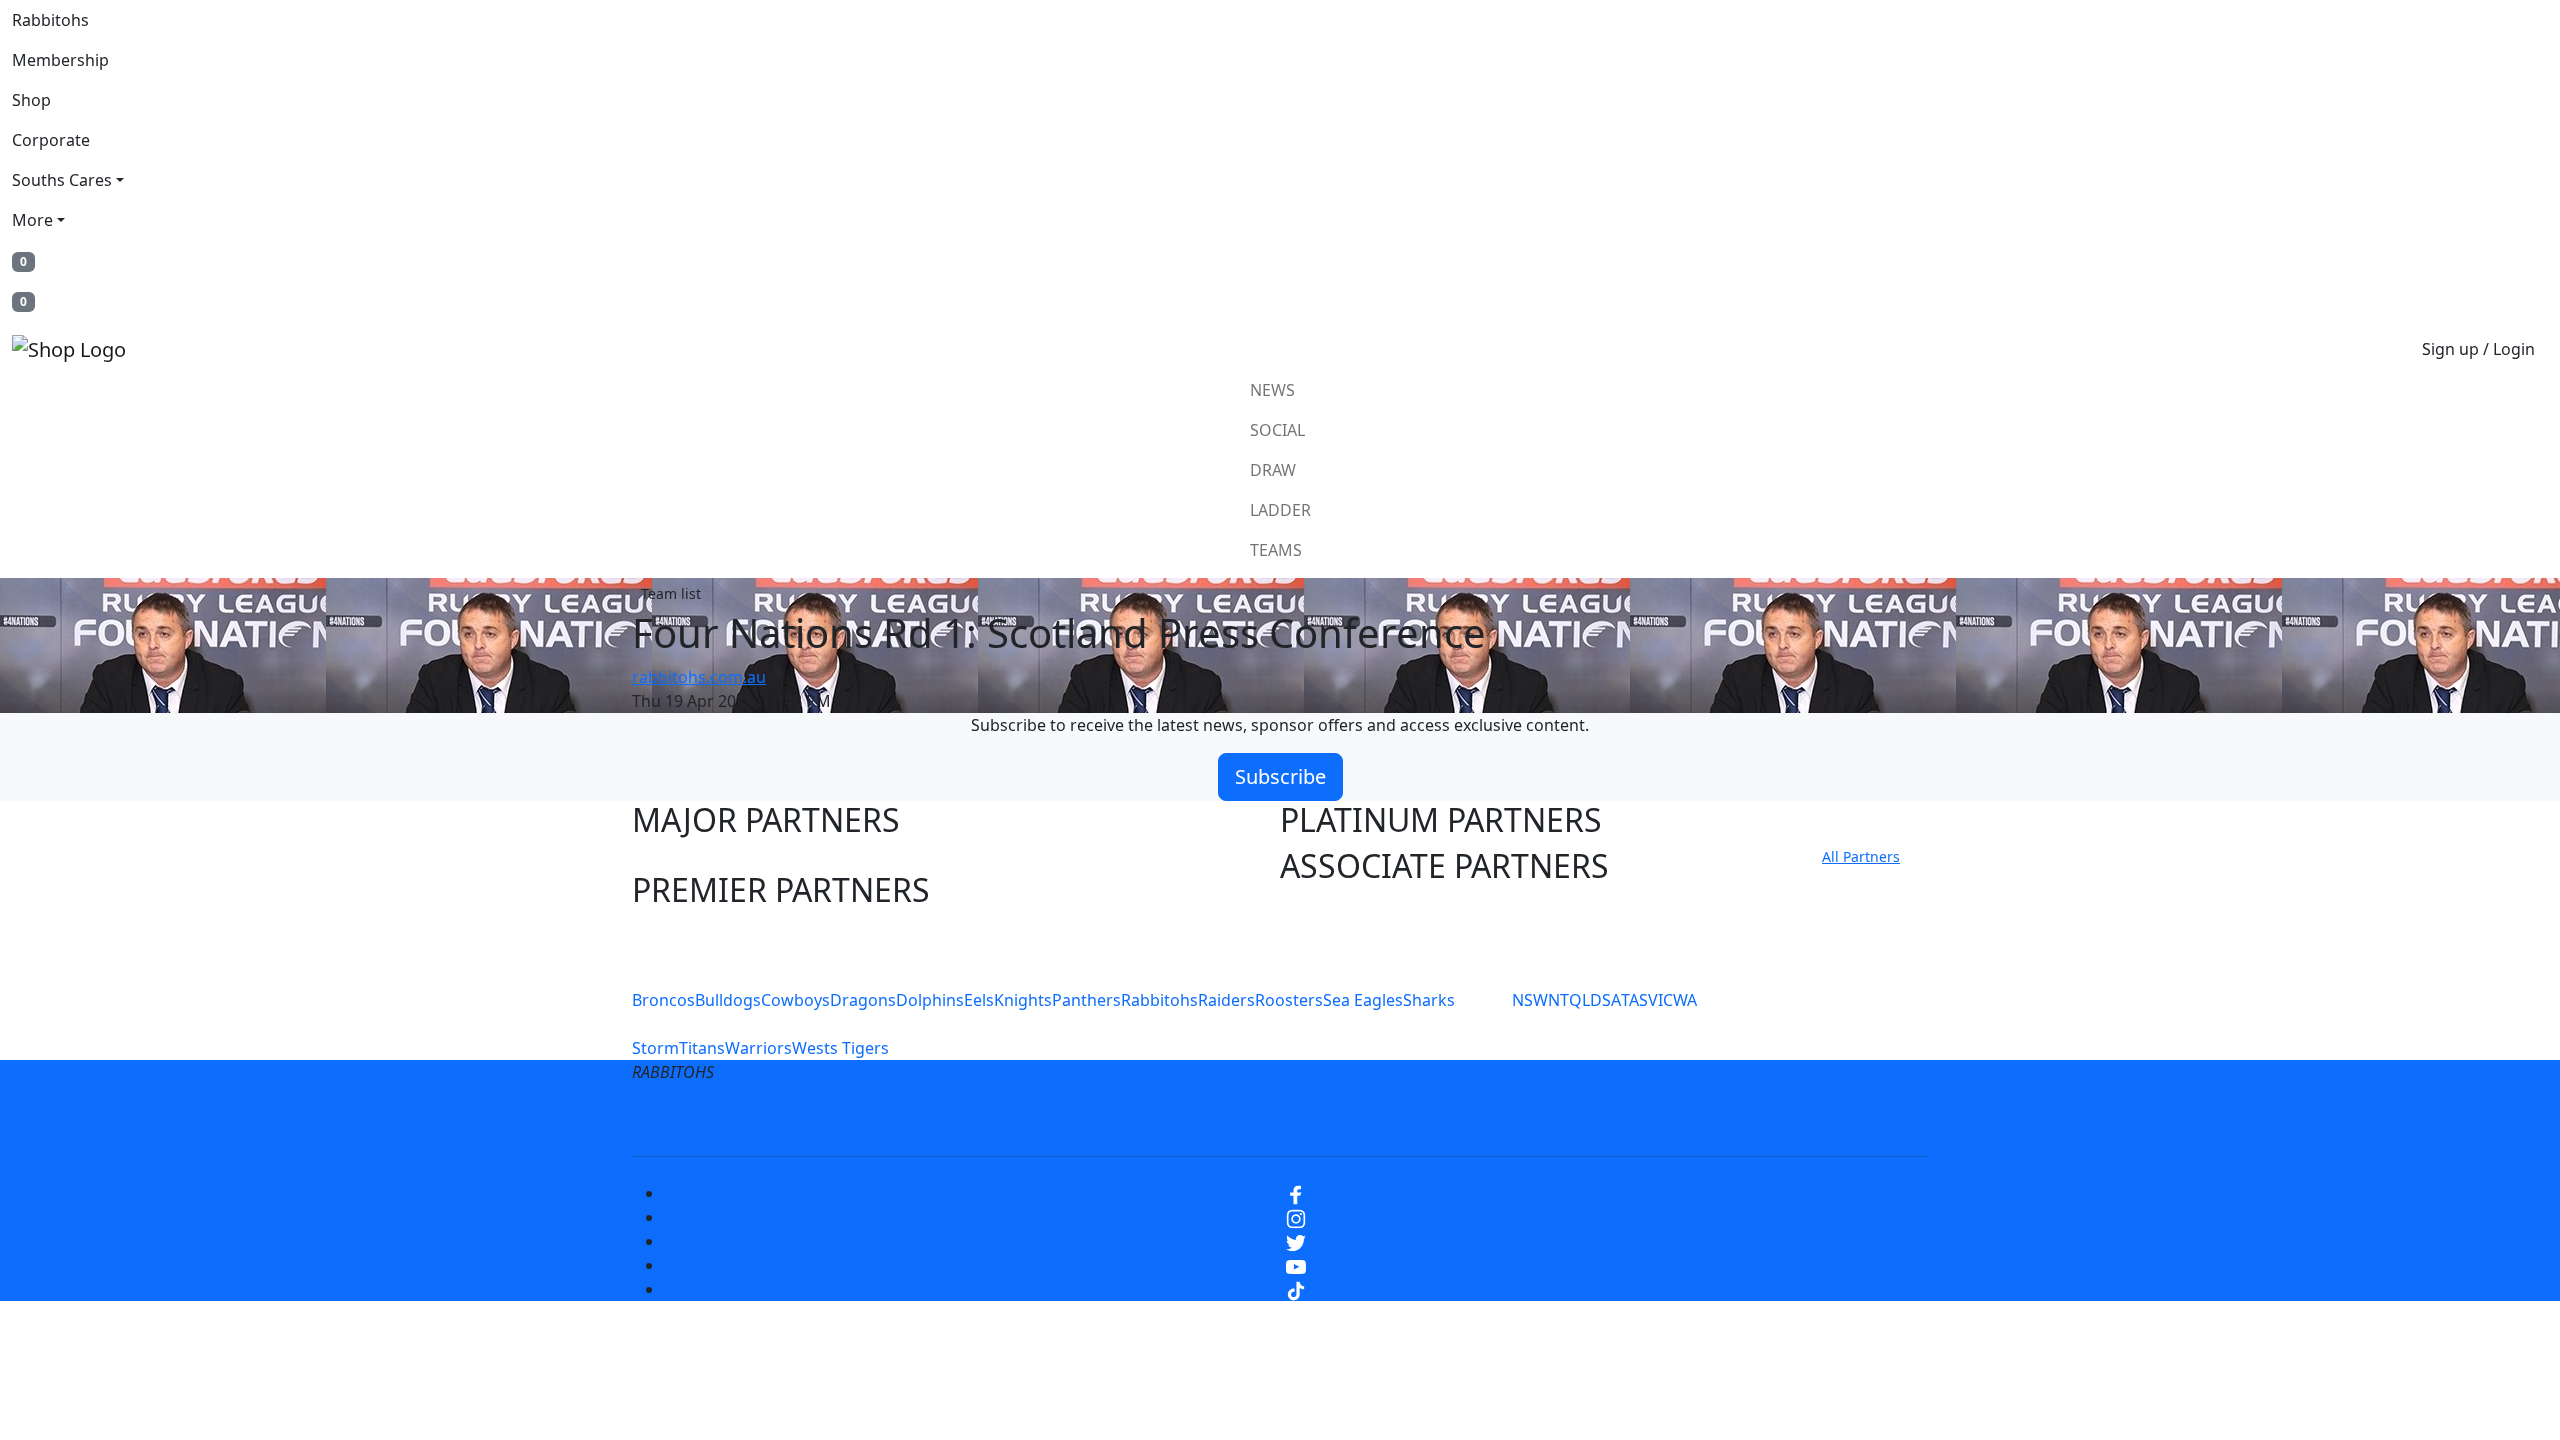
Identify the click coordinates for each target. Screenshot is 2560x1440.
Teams (1276, 550)
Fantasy (1693, 1120)
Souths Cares (62, 180)
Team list (671, 593)
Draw (1273, 470)
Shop (31, 100)
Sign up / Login (2478, 349)
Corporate (51, 140)
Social (1277, 430)
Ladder (1280, 510)
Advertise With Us (1445, 1120)
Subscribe (1280, 776)
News (1272, 390)
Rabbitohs (50, 20)
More (32, 220)
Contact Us (1304, 1120)
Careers (1134, 1120)
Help (1213, 1120)
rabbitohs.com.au (699, 677)
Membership (60, 60)
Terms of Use (889, 1120)
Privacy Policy (1022, 1120)
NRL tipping (1588, 1120)
